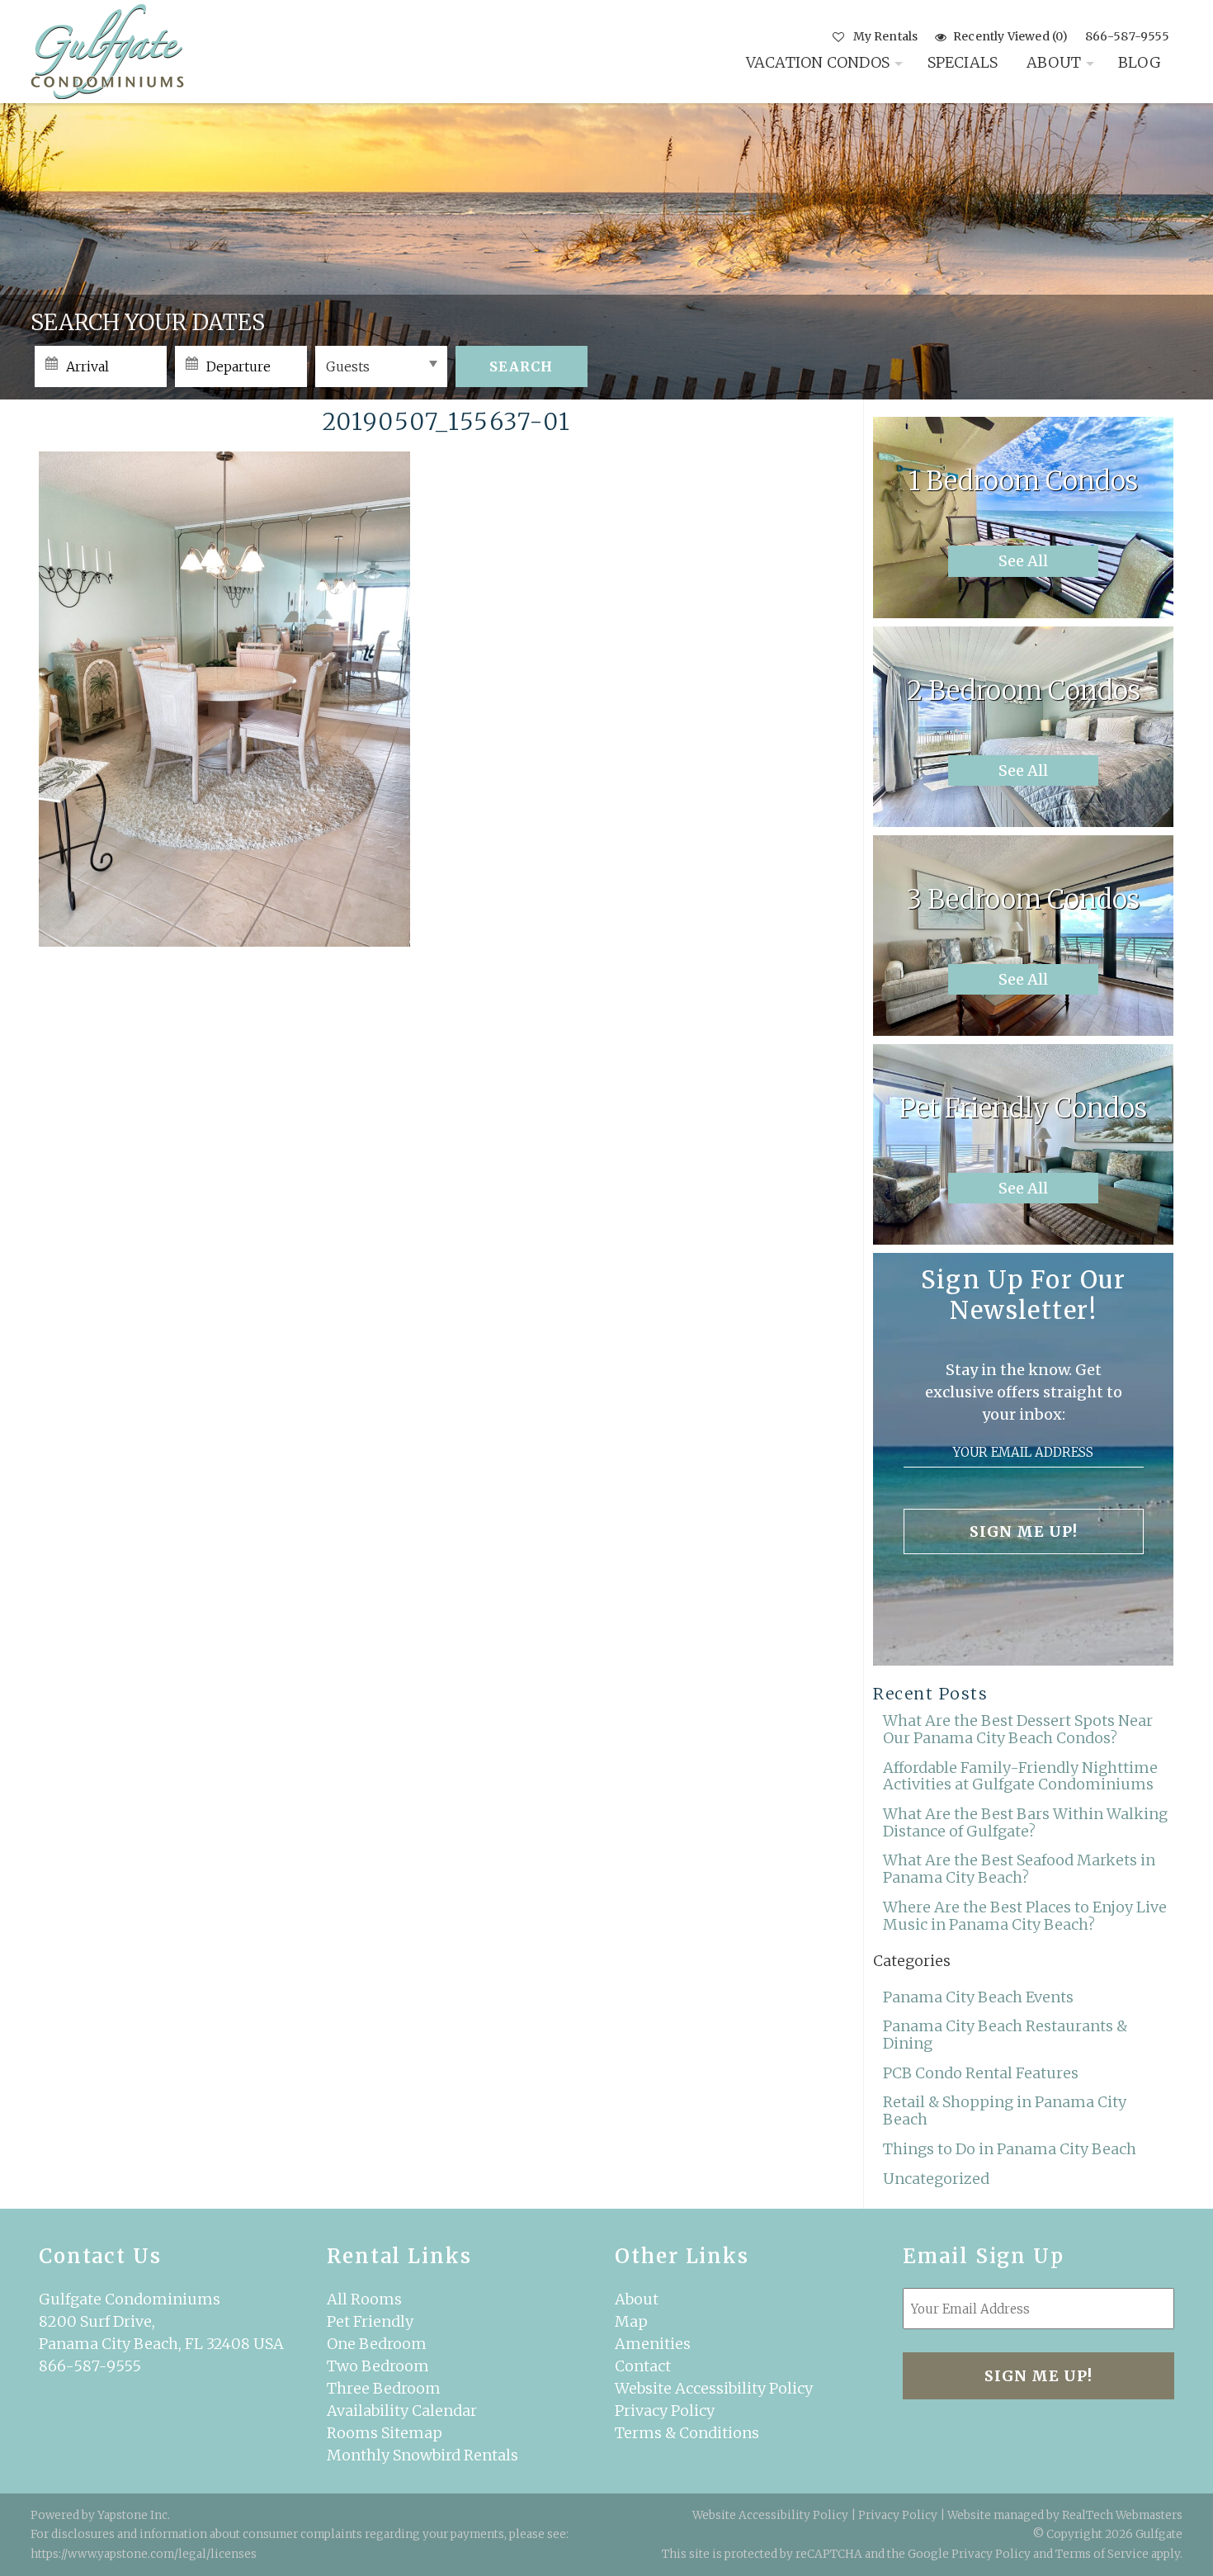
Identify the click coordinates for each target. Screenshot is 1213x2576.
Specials (963, 62)
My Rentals (885, 36)
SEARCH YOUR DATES (148, 322)
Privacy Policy (665, 2411)
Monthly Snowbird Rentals (422, 2455)
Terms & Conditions (687, 2433)
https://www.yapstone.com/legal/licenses (144, 2554)
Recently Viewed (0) (1010, 36)
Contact (643, 2366)
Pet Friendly (370, 2321)
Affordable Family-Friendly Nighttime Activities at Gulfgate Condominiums (1020, 1776)
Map (631, 2321)
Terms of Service (1102, 2554)
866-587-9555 (1127, 36)
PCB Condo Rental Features (981, 2073)
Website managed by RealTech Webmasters (1065, 2515)
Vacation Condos (818, 62)
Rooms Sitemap (385, 2433)
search (521, 366)
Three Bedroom (384, 2388)
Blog (1140, 62)
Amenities (653, 2344)
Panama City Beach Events (978, 1997)
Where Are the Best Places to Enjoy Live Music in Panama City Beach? (1025, 1916)
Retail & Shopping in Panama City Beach (1005, 2110)
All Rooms (364, 2299)
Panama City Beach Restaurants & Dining (1005, 2035)
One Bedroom (377, 2344)
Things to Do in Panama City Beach (1010, 2149)
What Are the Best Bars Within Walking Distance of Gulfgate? (1025, 1822)
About (1054, 62)
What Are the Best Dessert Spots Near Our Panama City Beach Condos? (1018, 1729)
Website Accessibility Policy (714, 2388)
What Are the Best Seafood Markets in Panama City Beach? (1019, 1869)
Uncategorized (936, 2179)
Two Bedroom (378, 2366)
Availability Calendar (402, 2411)
